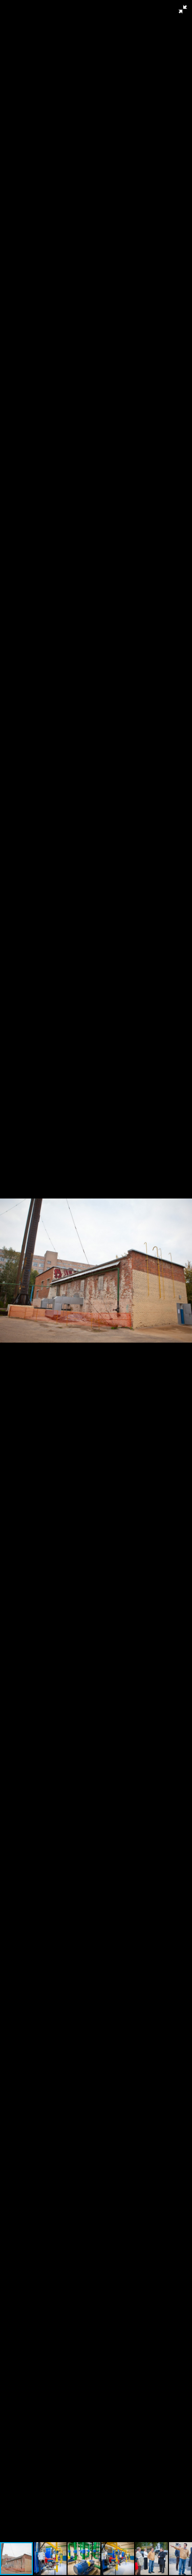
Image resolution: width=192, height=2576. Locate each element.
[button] (183, 9)
